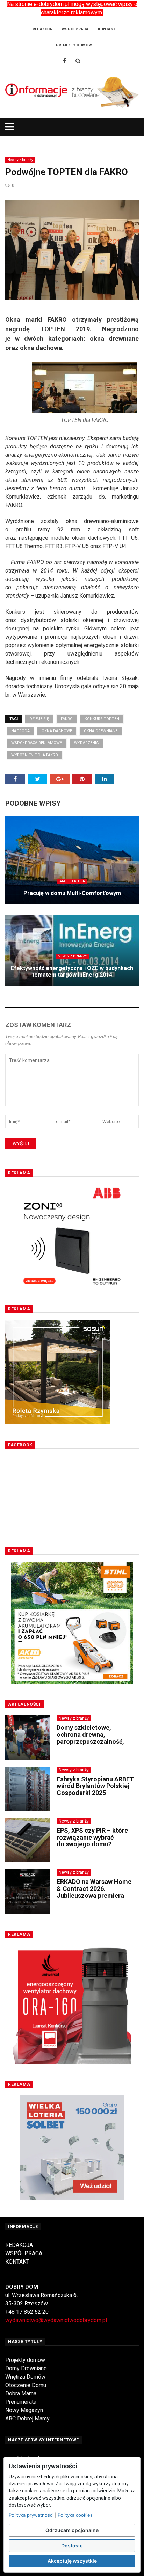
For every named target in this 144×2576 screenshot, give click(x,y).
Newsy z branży (20, 160)
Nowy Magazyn (24, 2410)
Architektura (72, 881)
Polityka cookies (75, 2515)
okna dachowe (57, 731)
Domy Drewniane (26, 2368)
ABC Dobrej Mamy (27, 2419)
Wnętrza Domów (25, 2377)
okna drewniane (101, 731)
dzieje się (39, 719)
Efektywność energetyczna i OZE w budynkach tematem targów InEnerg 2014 (72, 971)
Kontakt (107, 29)
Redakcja (42, 29)
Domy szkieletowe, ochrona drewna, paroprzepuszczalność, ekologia (90, 1738)
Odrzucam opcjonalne (72, 2530)
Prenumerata (21, 2402)
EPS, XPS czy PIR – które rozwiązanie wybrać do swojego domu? (92, 1837)
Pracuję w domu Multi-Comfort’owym (72, 893)
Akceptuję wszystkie (72, 2561)
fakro (67, 719)
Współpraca (75, 29)
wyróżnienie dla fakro (35, 755)
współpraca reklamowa (37, 743)
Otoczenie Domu (26, 2385)
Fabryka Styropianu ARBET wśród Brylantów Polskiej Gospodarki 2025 (95, 1786)
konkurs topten (102, 719)
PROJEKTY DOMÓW (74, 45)
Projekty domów (25, 2360)
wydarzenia (86, 743)
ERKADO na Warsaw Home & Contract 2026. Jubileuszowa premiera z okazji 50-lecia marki (94, 1892)
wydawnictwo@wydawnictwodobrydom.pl (56, 2320)
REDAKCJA (19, 2245)
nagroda (20, 731)
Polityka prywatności (31, 2515)
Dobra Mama (21, 2393)
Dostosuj (72, 2545)
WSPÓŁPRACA (24, 2253)
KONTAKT (17, 2262)
